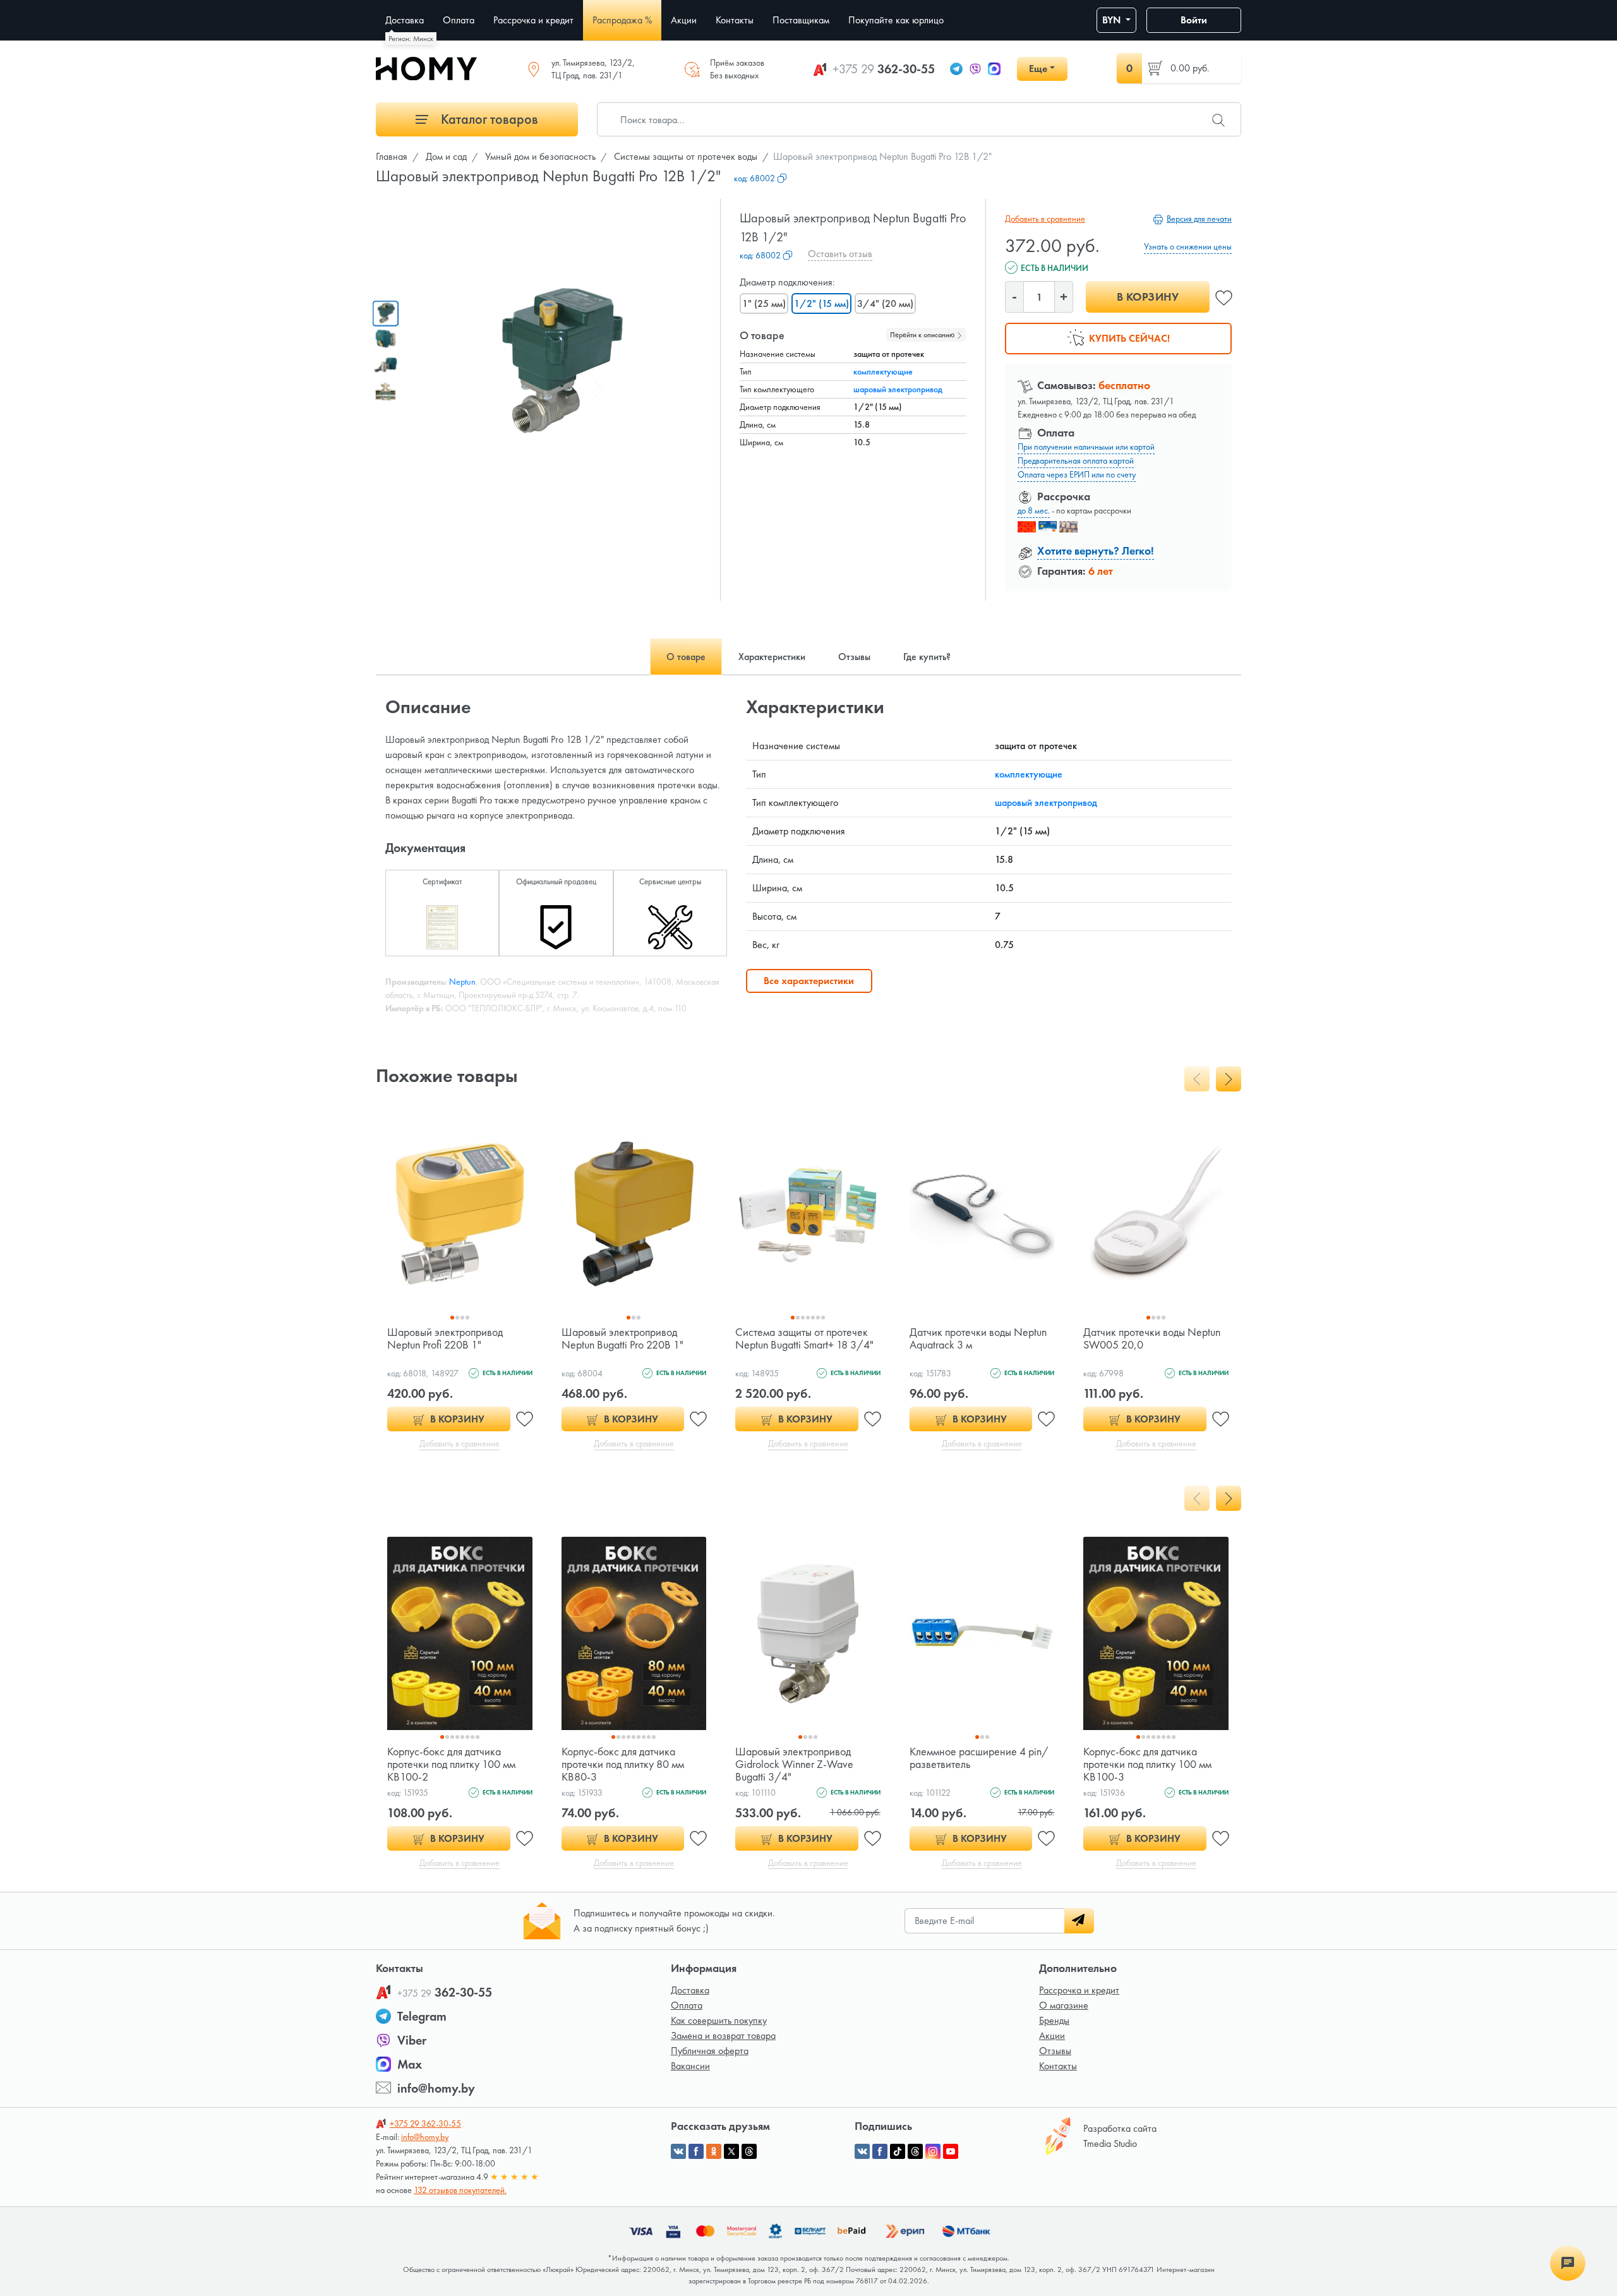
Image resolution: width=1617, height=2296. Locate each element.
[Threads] (915, 2151)
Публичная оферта (710, 2051)
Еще (1038, 69)
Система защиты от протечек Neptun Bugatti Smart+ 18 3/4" (804, 1338)
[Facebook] (880, 2151)
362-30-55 (884, 69)
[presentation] (1197, 1079)
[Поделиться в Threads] (749, 2151)
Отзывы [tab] (854, 657)
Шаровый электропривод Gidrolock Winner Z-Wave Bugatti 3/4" (794, 1764)
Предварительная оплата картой (1076, 460)
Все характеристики (809, 981)
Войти (1194, 20)
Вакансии (690, 2066)
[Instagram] (933, 2151)
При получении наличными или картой (1086, 447)
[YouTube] (951, 2151)
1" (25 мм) (764, 304)
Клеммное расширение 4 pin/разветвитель (979, 1758)
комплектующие (883, 371)
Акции (1052, 2035)
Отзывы (1055, 2051)
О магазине (1064, 2005)
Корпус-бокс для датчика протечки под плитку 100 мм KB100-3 (1147, 1764)
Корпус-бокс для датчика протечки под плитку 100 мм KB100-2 (451, 1764)
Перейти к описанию (923, 335)
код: (754, 178)
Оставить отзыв (840, 254)
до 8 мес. (1034, 510)
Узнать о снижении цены (1188, 246)
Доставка (690, 1990)
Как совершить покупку (719, 2020)
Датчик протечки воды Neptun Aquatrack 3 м (978, 1338)
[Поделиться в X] (731, 2151)
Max (410, 2064)
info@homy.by (436, 2088)
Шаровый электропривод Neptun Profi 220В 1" (445, 1338)
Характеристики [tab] (772, 657)
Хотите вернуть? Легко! (1096, 550)
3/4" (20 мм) (885, 304)
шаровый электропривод (898, 389)
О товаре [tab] (686, 657)
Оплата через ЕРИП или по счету (1077, 474)
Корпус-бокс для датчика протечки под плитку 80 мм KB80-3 (623, 1764)
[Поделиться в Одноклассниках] (714, 2151)
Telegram (422, 2016)
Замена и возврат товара (723, 2035)
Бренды (1054, 2020)
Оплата (687, 2005)
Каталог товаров (488, 119)
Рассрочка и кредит (1079, 1990)
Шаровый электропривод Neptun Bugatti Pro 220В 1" (622, 1338)
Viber (412, 2040)
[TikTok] (898, 2151)
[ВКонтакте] (862, 2151)
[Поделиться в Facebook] (696, 2151)
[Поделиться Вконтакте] (678, 2151)
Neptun (462, 982)
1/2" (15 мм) (821, 304)
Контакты (1058, 2066)
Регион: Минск (411, 39)
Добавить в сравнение (1045, 219)
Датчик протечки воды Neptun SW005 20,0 (1152, 1338)
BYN (1113, 20)
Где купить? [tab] (927, 657)
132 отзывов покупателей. (460, 2190)
